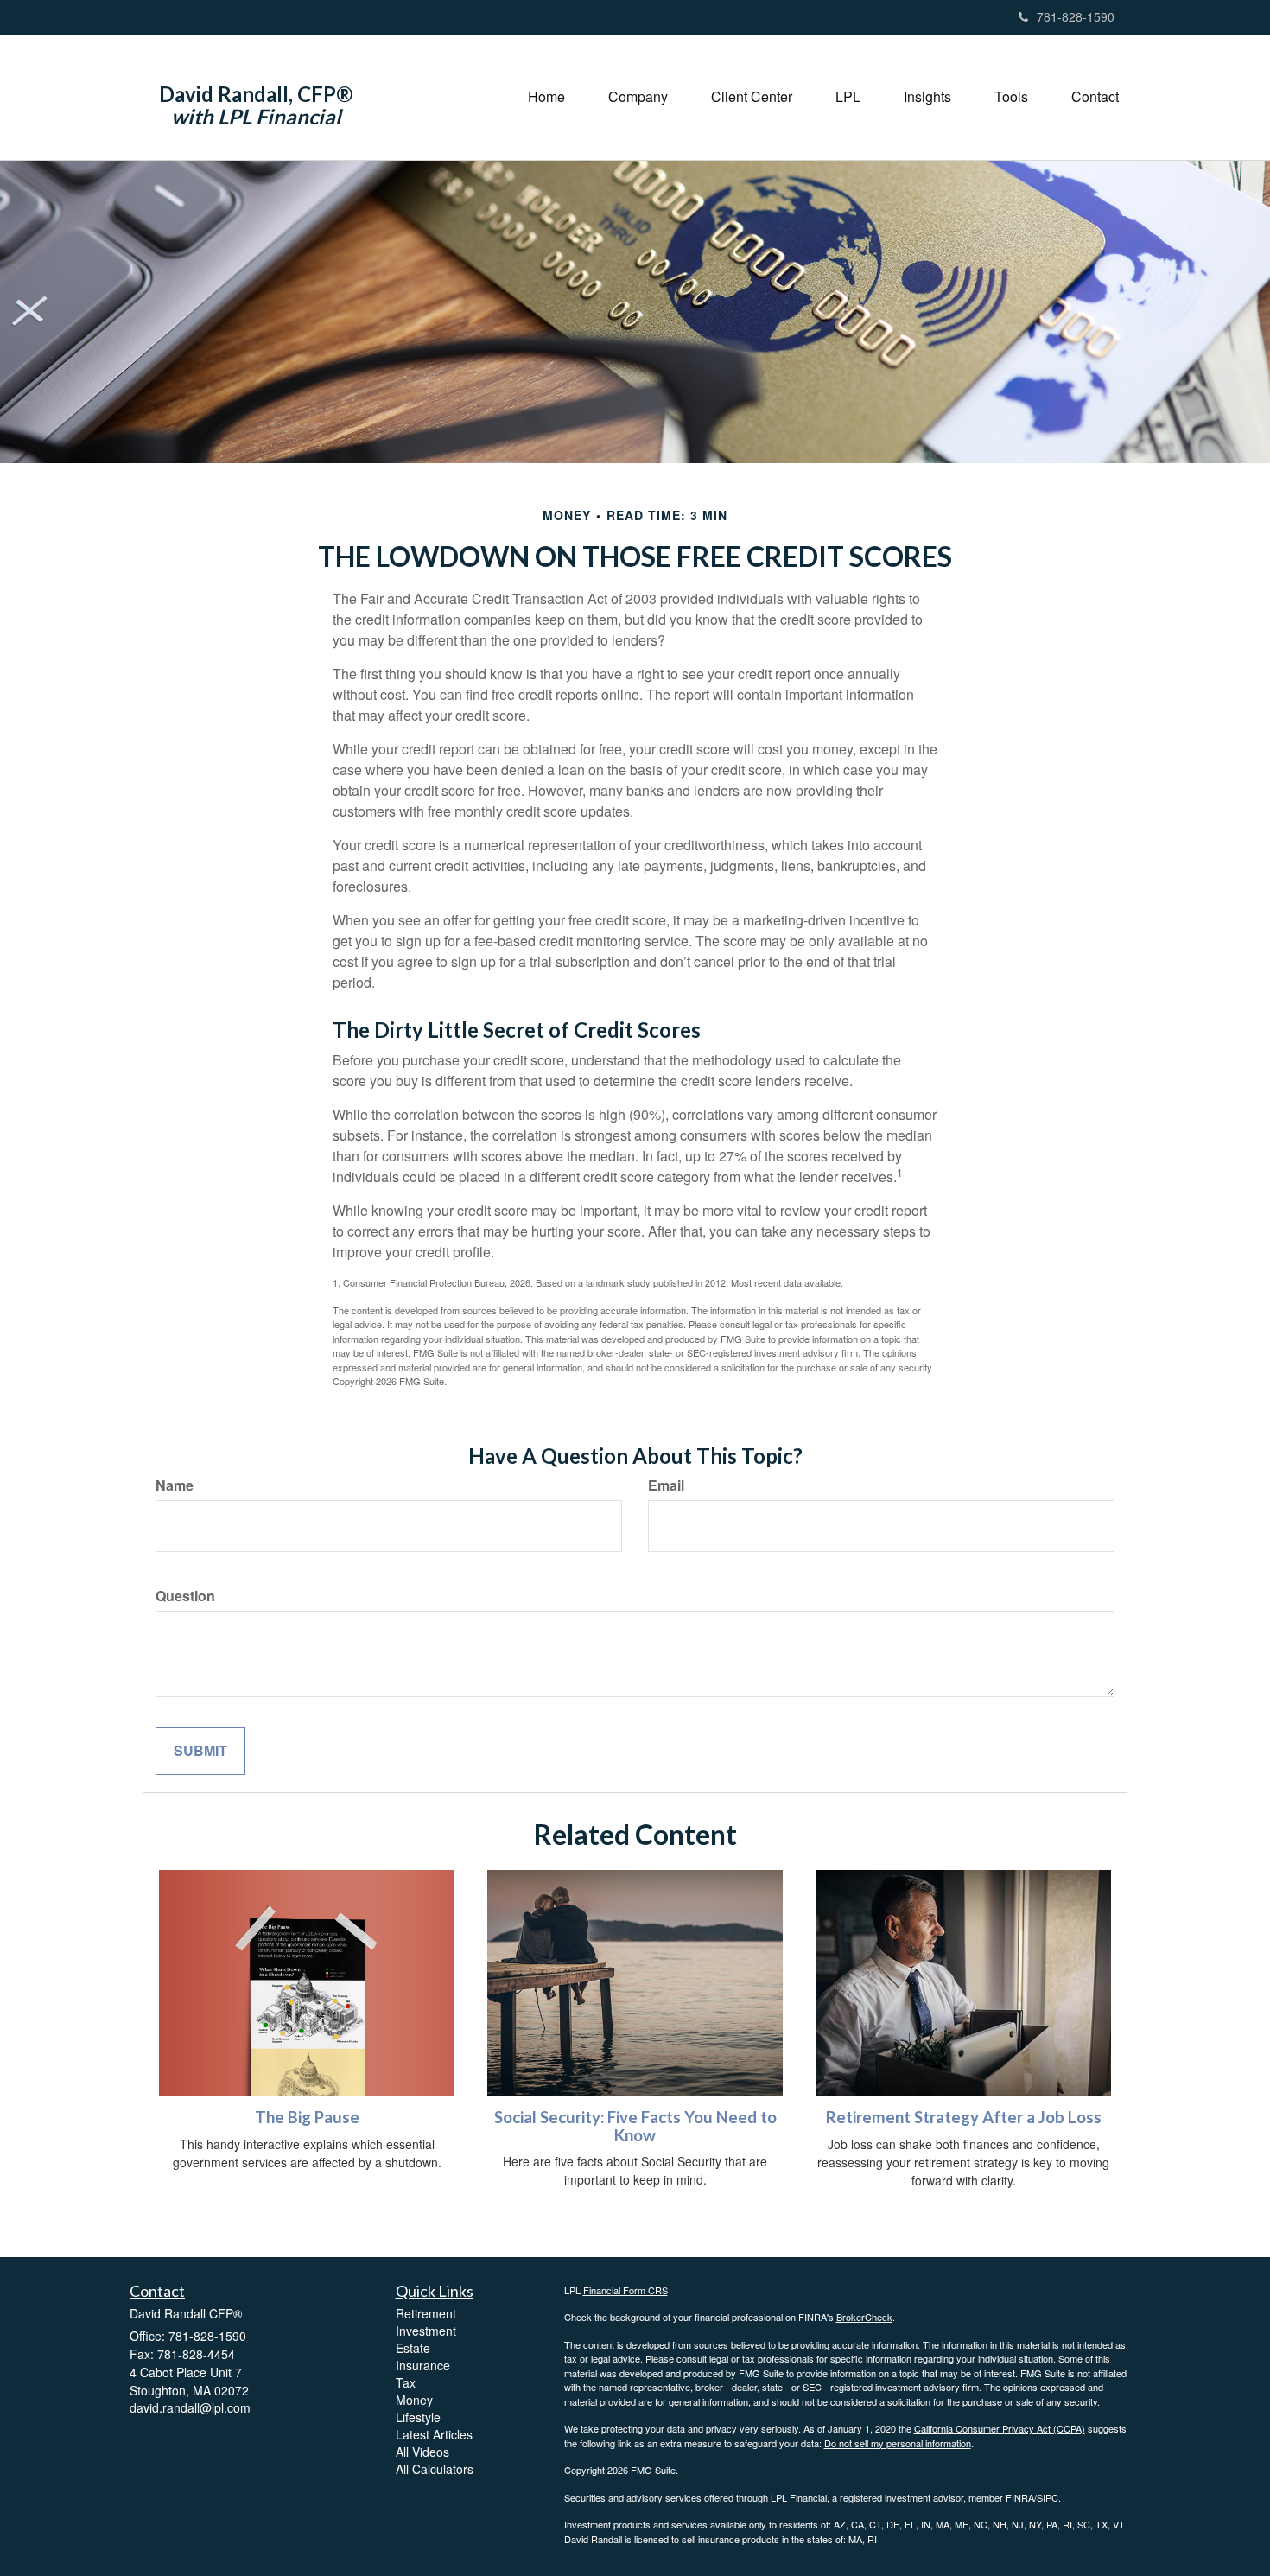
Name (175, 1485)
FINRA (1020, 2497)
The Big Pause (307, 2117)
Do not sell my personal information (898, 2443)
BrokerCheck (864, 2317)
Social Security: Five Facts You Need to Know (635, 2126)
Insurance (423, 2365)
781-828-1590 (1076, 16)
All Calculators (435, 2469)
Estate (413, 2348)
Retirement (426, 2313)
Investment (426, 2331)
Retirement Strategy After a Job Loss (964, 2117)
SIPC (1048, 2497)
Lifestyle (418, 2417)
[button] (638, 97)
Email (666, 1485)
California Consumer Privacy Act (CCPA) (1000, 2428)
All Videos (422, 2452)
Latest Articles (434, 2434)
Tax (406, 2382)
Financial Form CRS (625, 2290)
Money (414, 2400)
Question (185, 1596)
